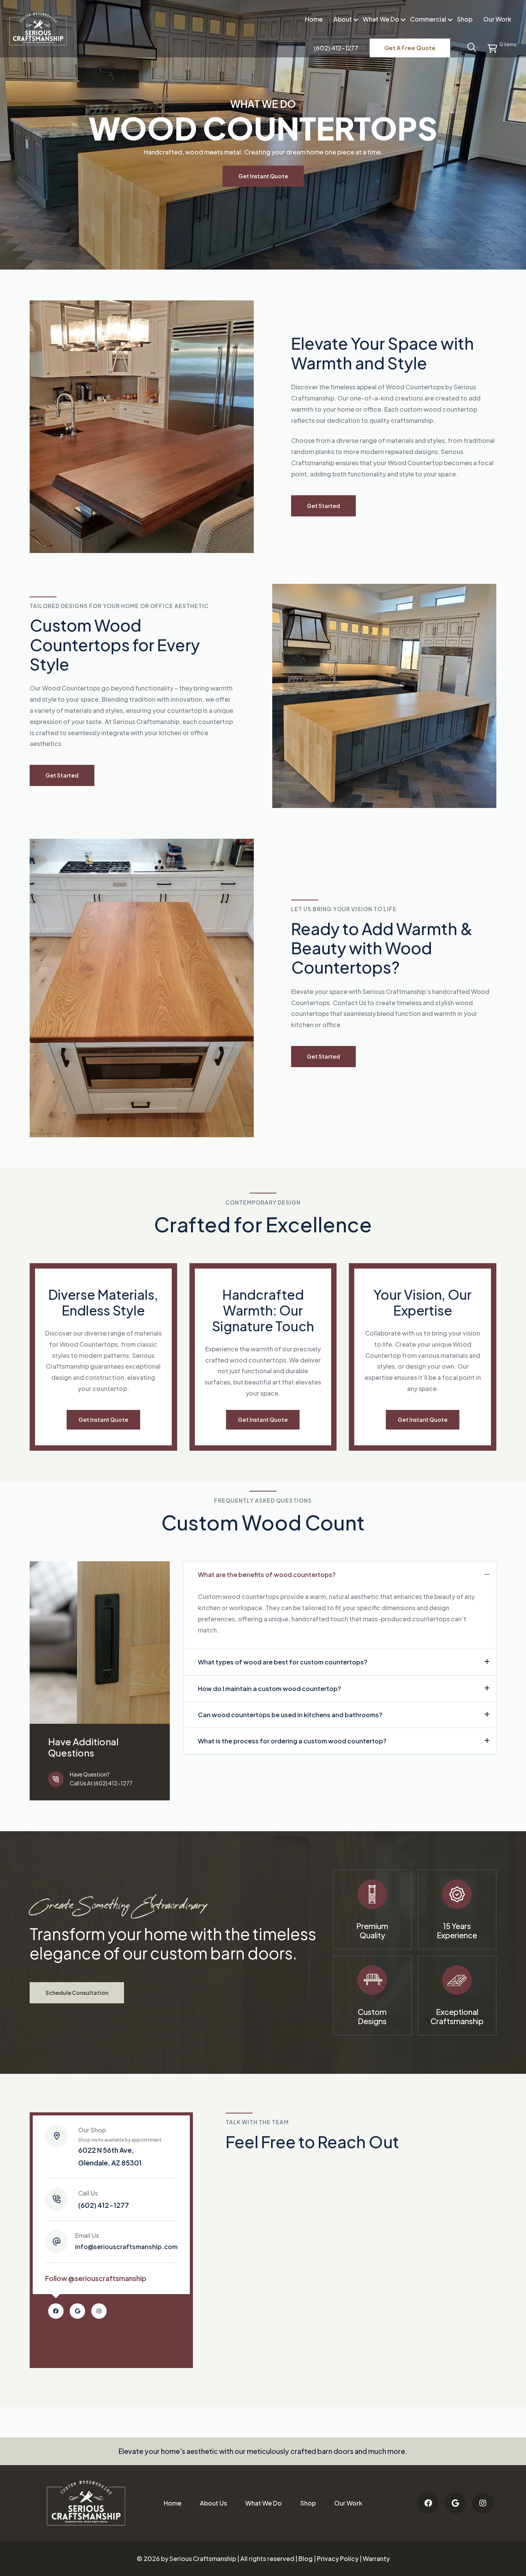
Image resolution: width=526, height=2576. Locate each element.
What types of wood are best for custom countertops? (283, 1662)
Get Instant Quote (263, 176)
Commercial (428, 19)
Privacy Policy (338, 2558)
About (343, 19)
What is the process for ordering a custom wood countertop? (292, 1741)
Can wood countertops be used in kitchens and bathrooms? (290, 1715)
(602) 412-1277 (104, 2199)
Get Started (323, 506)
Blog (306, 2558)
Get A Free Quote (410, 48)
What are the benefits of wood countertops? (267, 1575)
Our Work (497, 19)
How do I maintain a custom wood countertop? (270, 1688)
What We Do (381, 19)
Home (314, 19)
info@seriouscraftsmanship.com (126, 2241)
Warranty (376, 2558)
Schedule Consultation (77, 1992)
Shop (465, 19)
